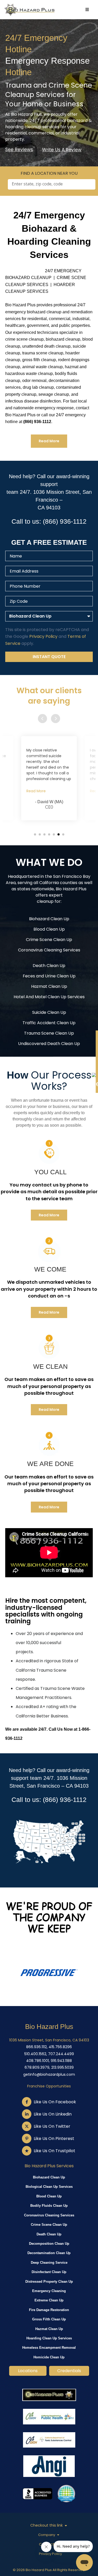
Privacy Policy (43, 636)
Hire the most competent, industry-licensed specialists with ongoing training (46, 1611)
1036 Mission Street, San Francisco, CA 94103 (49, 2040)
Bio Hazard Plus (49, 2027)
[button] (35, 834)
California (49, 883)
